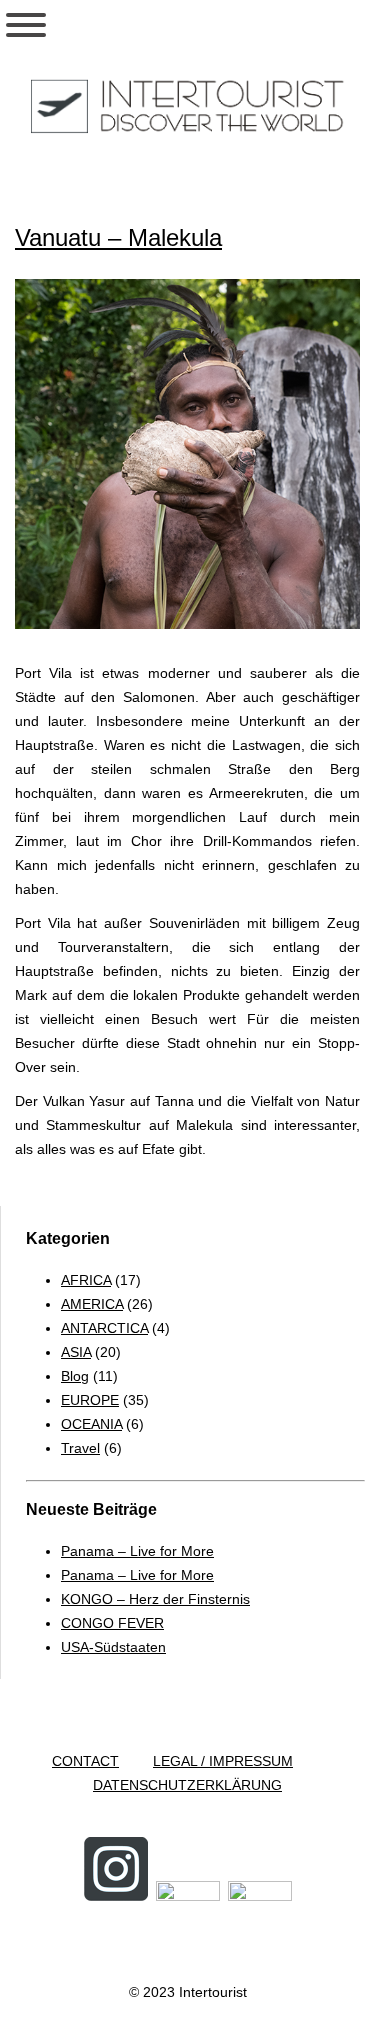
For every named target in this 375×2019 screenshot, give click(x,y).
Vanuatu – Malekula (118, 237)
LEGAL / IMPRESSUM (223, 1761)
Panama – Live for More (137, 1551)
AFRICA (86, 1280)
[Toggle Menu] (26, 25)
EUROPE (90, 1400)
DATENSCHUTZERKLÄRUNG (187, 1785)
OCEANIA (91, 1424)
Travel (80, 1448)
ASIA (76, 1352)
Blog (75, 1376)
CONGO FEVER (112, 1623)
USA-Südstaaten (113, 1647)
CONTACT (85, 1761)
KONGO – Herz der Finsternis (155, 1599)
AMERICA (92, 1304)
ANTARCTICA (104, 1328)
